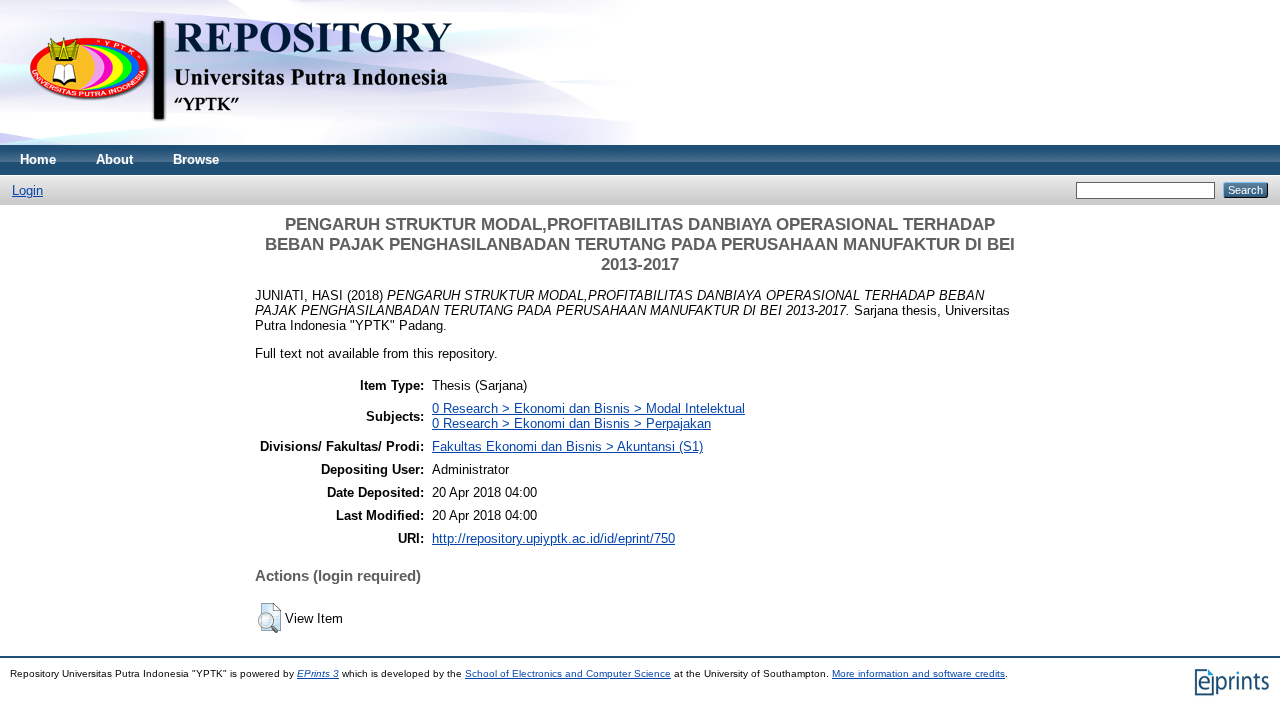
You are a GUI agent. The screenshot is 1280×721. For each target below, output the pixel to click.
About (114, 159)
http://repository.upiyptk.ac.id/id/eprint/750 (553, 538)
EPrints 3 (318, 673)
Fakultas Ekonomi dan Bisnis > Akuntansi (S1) (567, 446)
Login (27, 190)
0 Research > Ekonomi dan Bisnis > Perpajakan (571, 423)
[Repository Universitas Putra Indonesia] (260, 140)
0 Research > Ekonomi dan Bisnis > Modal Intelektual (588, 408)
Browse (196, 159)
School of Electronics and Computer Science (568, 673)
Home (38, 159)
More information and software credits (918, 673)
